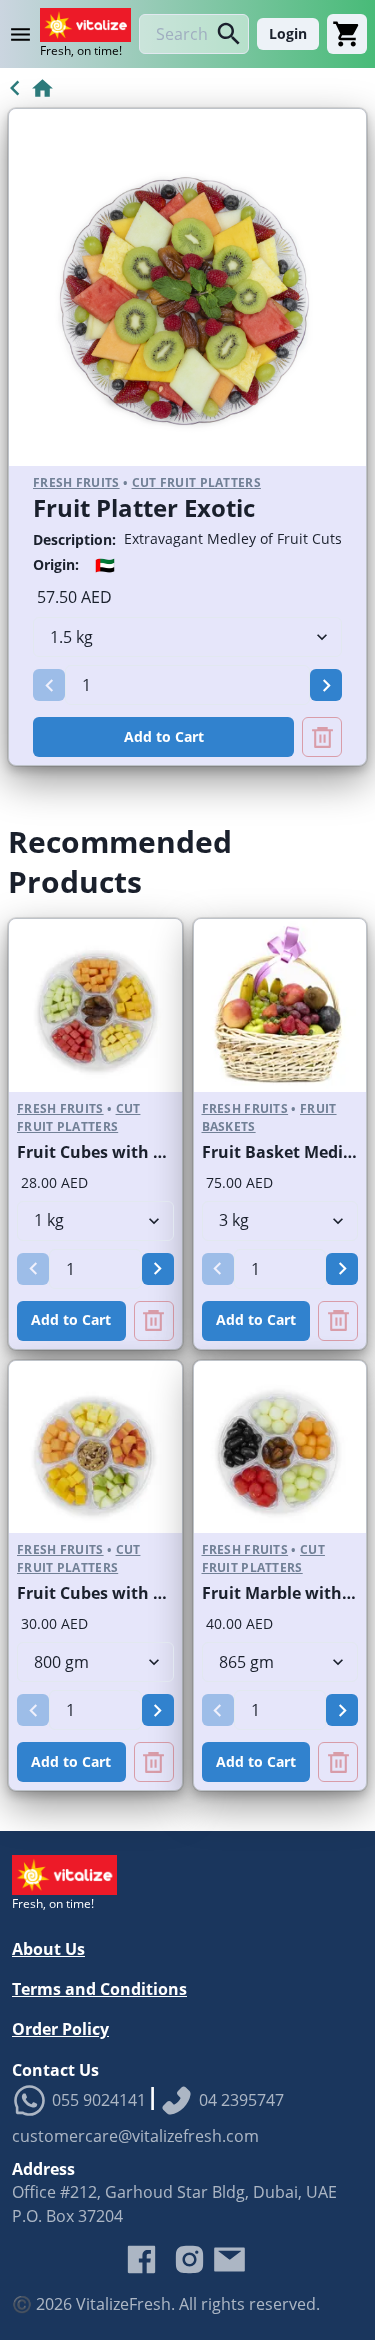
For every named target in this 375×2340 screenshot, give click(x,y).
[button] (49, 685)
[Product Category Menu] (24, 34)
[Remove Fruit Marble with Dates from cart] (338, 1762)
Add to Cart (164, 736)
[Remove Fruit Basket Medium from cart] (338, 1321)
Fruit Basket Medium (286, 1152)
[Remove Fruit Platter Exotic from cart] (322, 737)
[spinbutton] (187, 685)
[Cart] (347, 34)
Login (288, 33)
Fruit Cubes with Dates (108, 1152)
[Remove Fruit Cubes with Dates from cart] (154, 1321)
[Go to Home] (27, 88)
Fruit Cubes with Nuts (104, 1593)
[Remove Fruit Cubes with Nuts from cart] (154, 1762)
